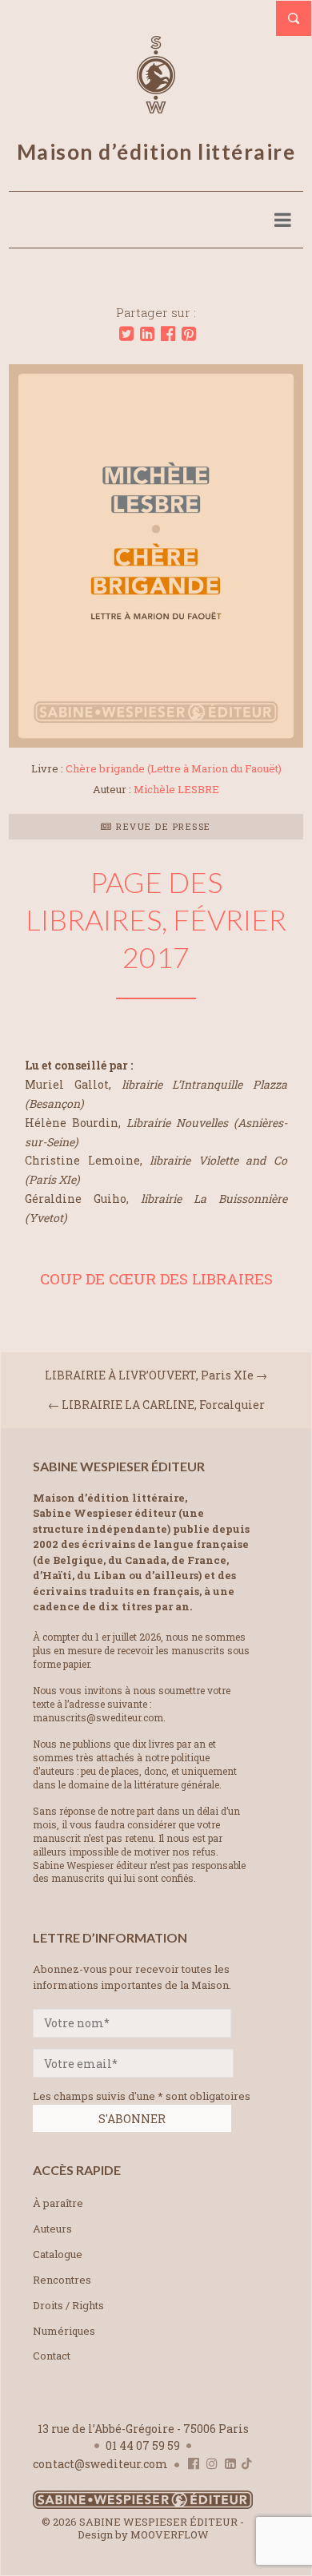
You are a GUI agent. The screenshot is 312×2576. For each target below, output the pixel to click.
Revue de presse (162, 826)
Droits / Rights (68, 2305)
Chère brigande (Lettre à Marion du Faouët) (174, 768)
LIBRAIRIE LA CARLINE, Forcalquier (163, 1405)
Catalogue (58, 2254)
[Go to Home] (143, 2505)
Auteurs (52, 2229)
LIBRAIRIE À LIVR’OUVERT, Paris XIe (149, 1375)
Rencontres (62, 2280)
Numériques (64, 2331)
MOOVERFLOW (170, 2534)
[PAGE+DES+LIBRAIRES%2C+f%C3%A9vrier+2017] (126, 334)
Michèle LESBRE (176, 789)
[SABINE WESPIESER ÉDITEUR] (156, 106)
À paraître (58, 2203)
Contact (52, 2356)
